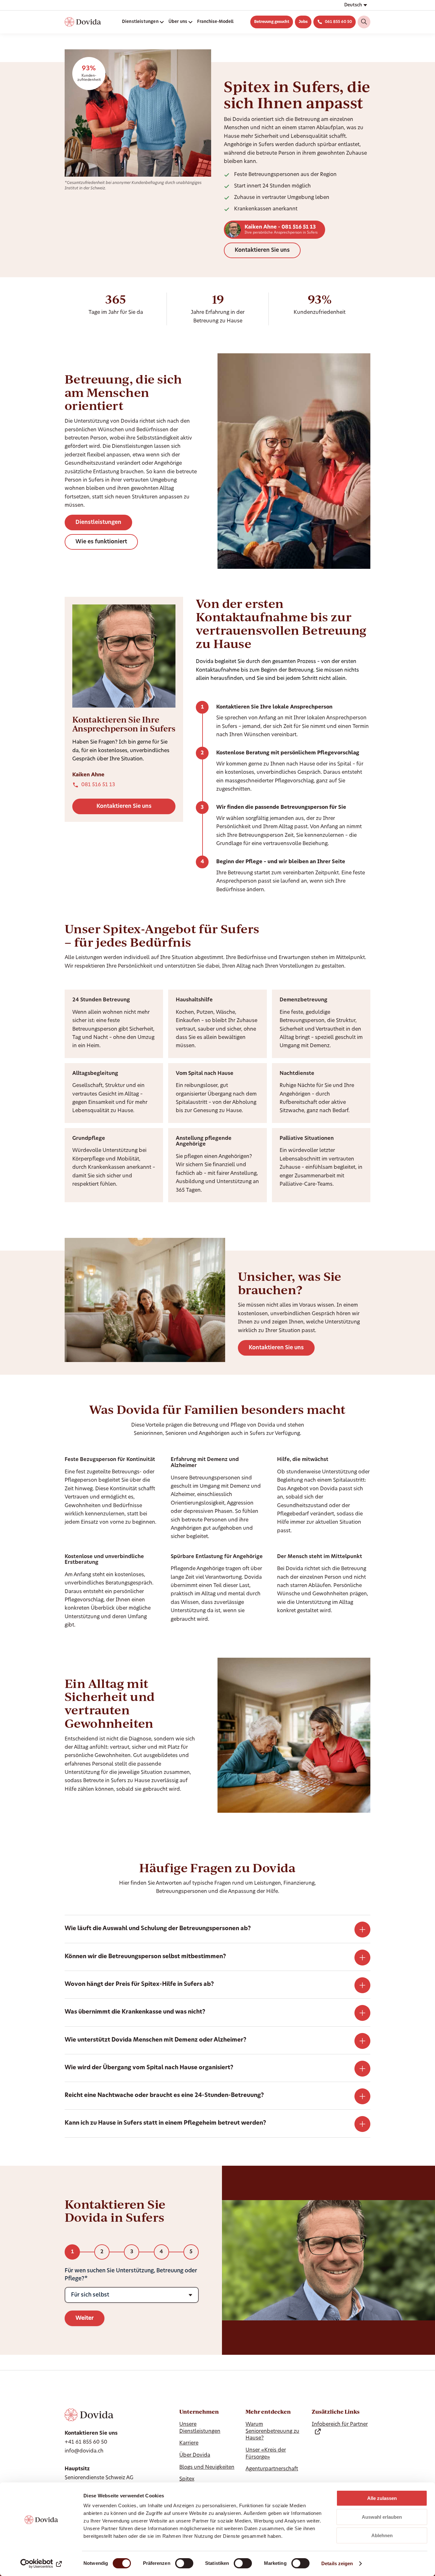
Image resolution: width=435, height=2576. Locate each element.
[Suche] (364, 22)
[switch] (184, 2563)
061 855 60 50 (338, 22)
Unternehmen (199, 2412)
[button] (355, 5)
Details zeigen (337, 2563)
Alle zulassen (382, 2498)
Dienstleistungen (98, 522)
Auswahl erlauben (382, 2517)
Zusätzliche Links (336, 2412)
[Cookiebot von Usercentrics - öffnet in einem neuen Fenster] (41, 2564)
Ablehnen (382, 2535)
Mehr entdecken (268, 2412)
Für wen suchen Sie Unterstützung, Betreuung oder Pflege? (131, 2275)
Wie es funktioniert (101, 542)
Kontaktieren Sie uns (262, 250)
